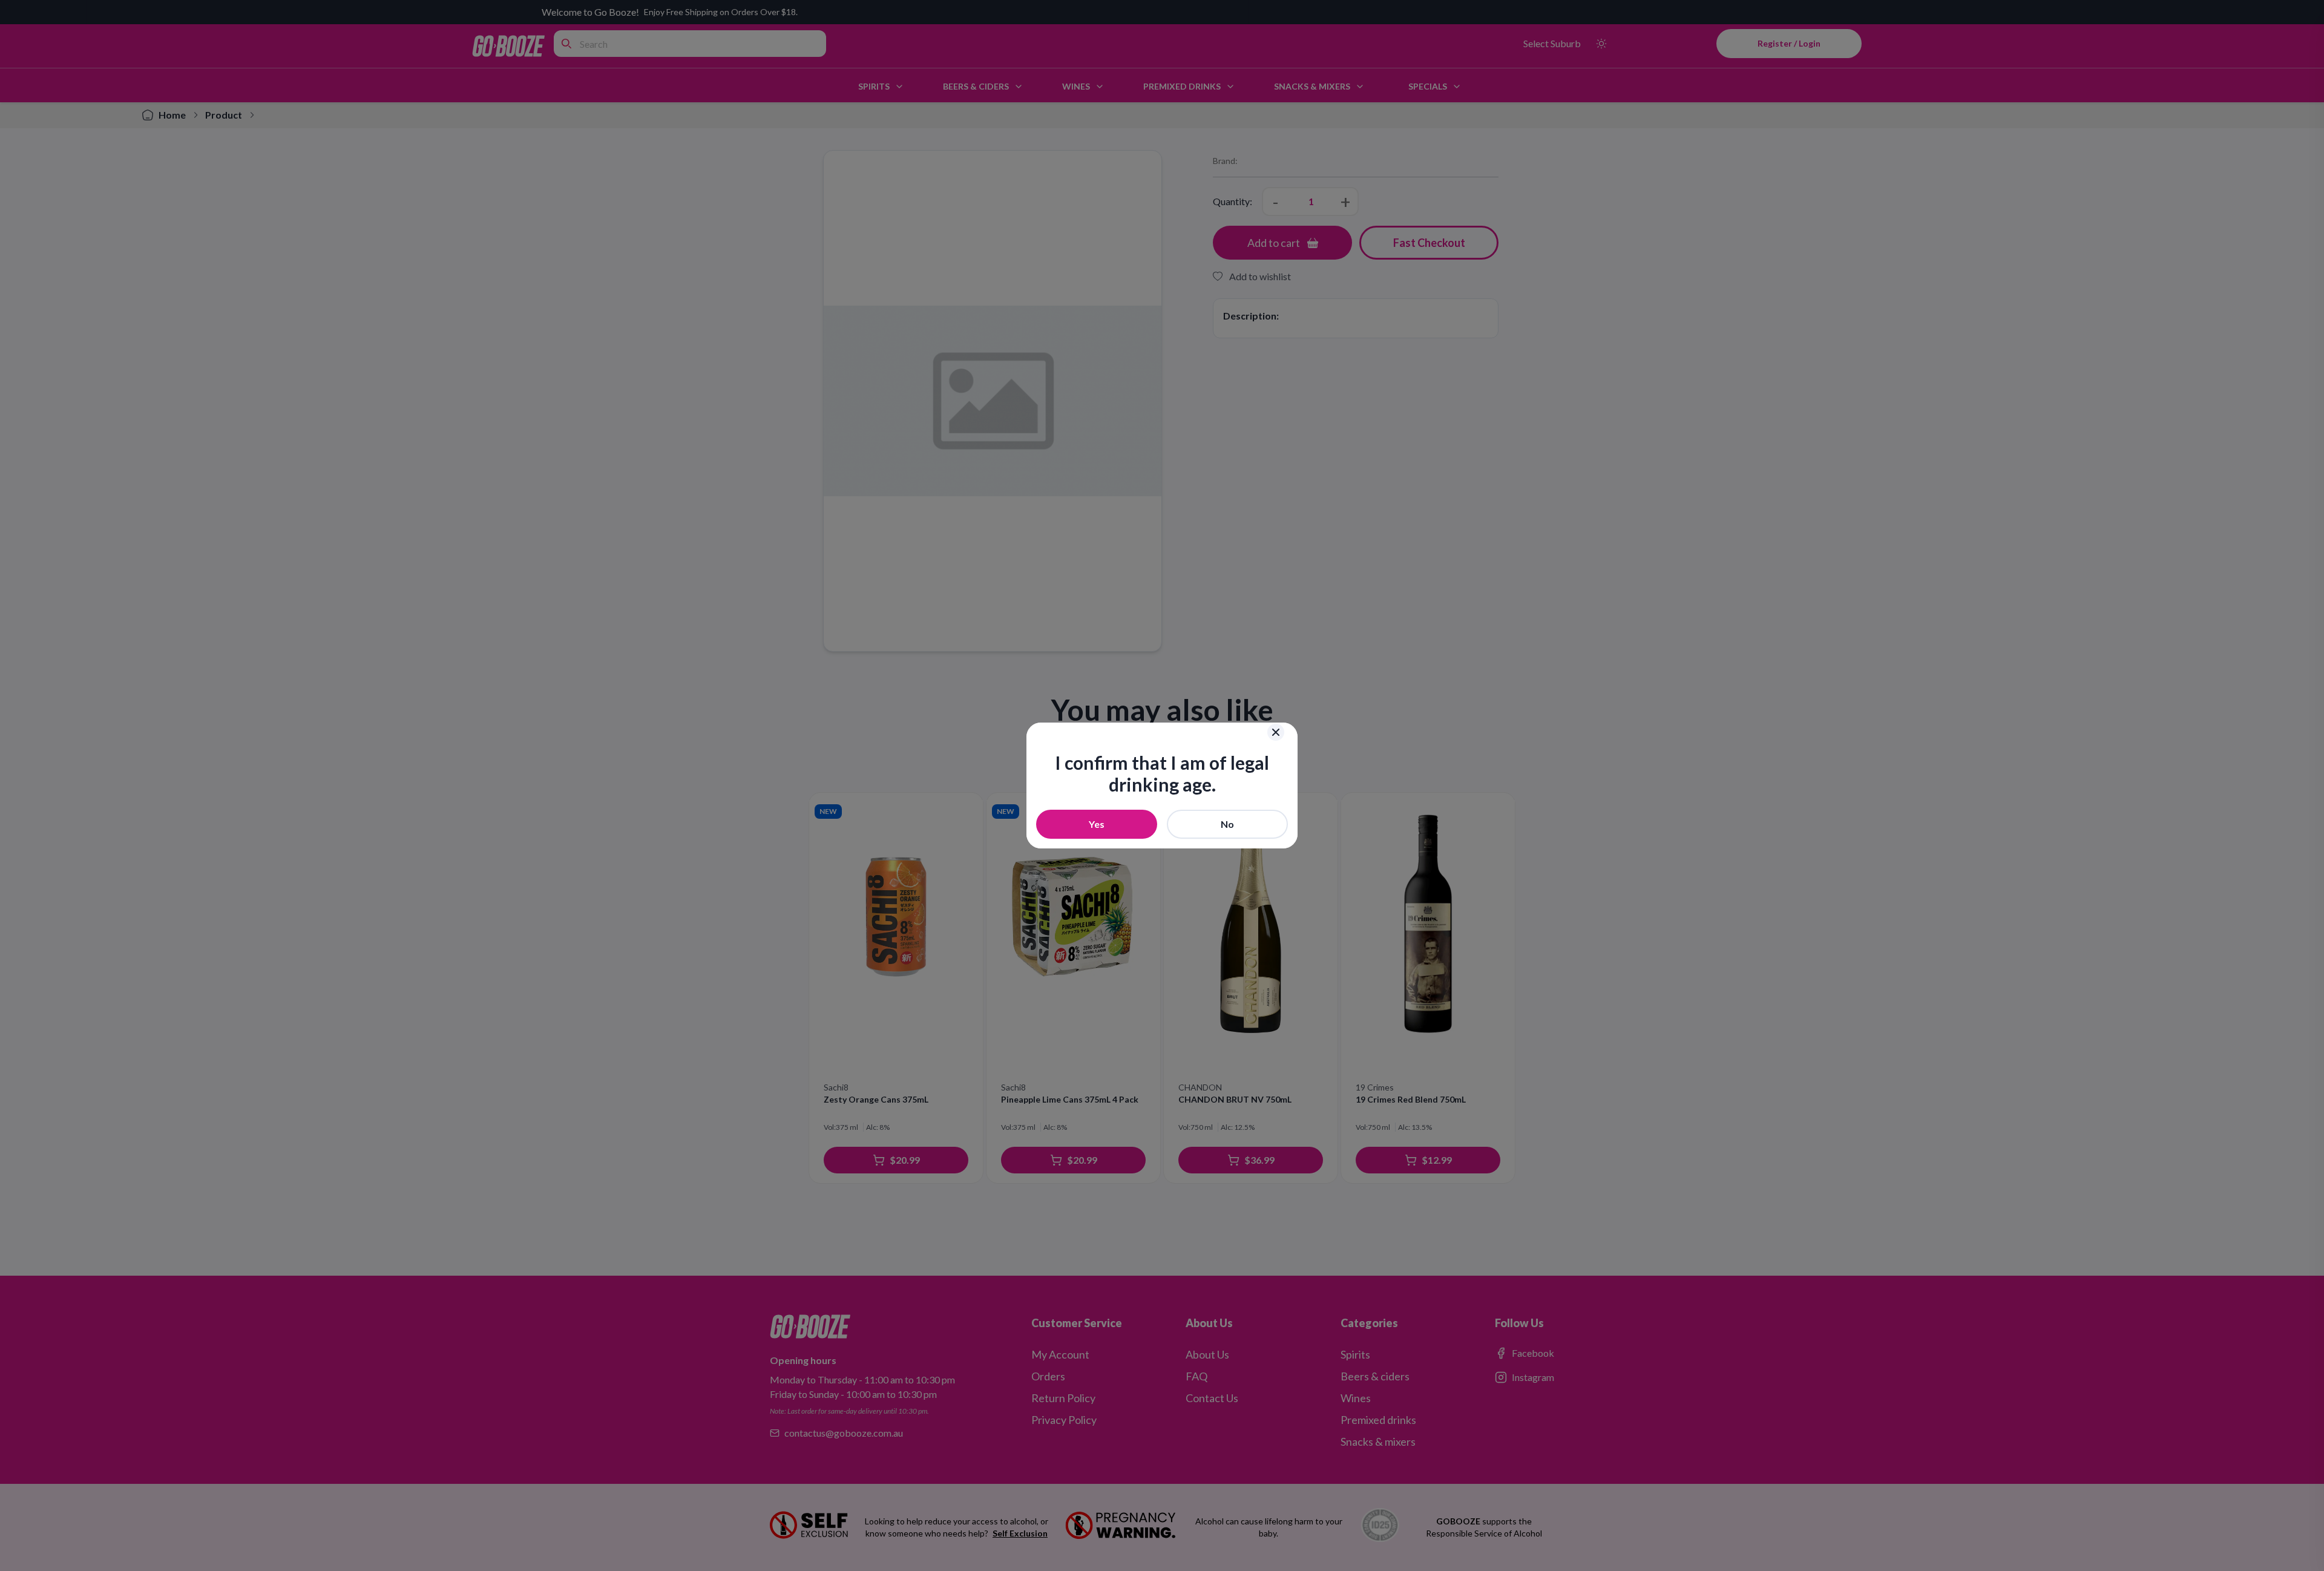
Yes (1097, 824)
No (1227, 824)
